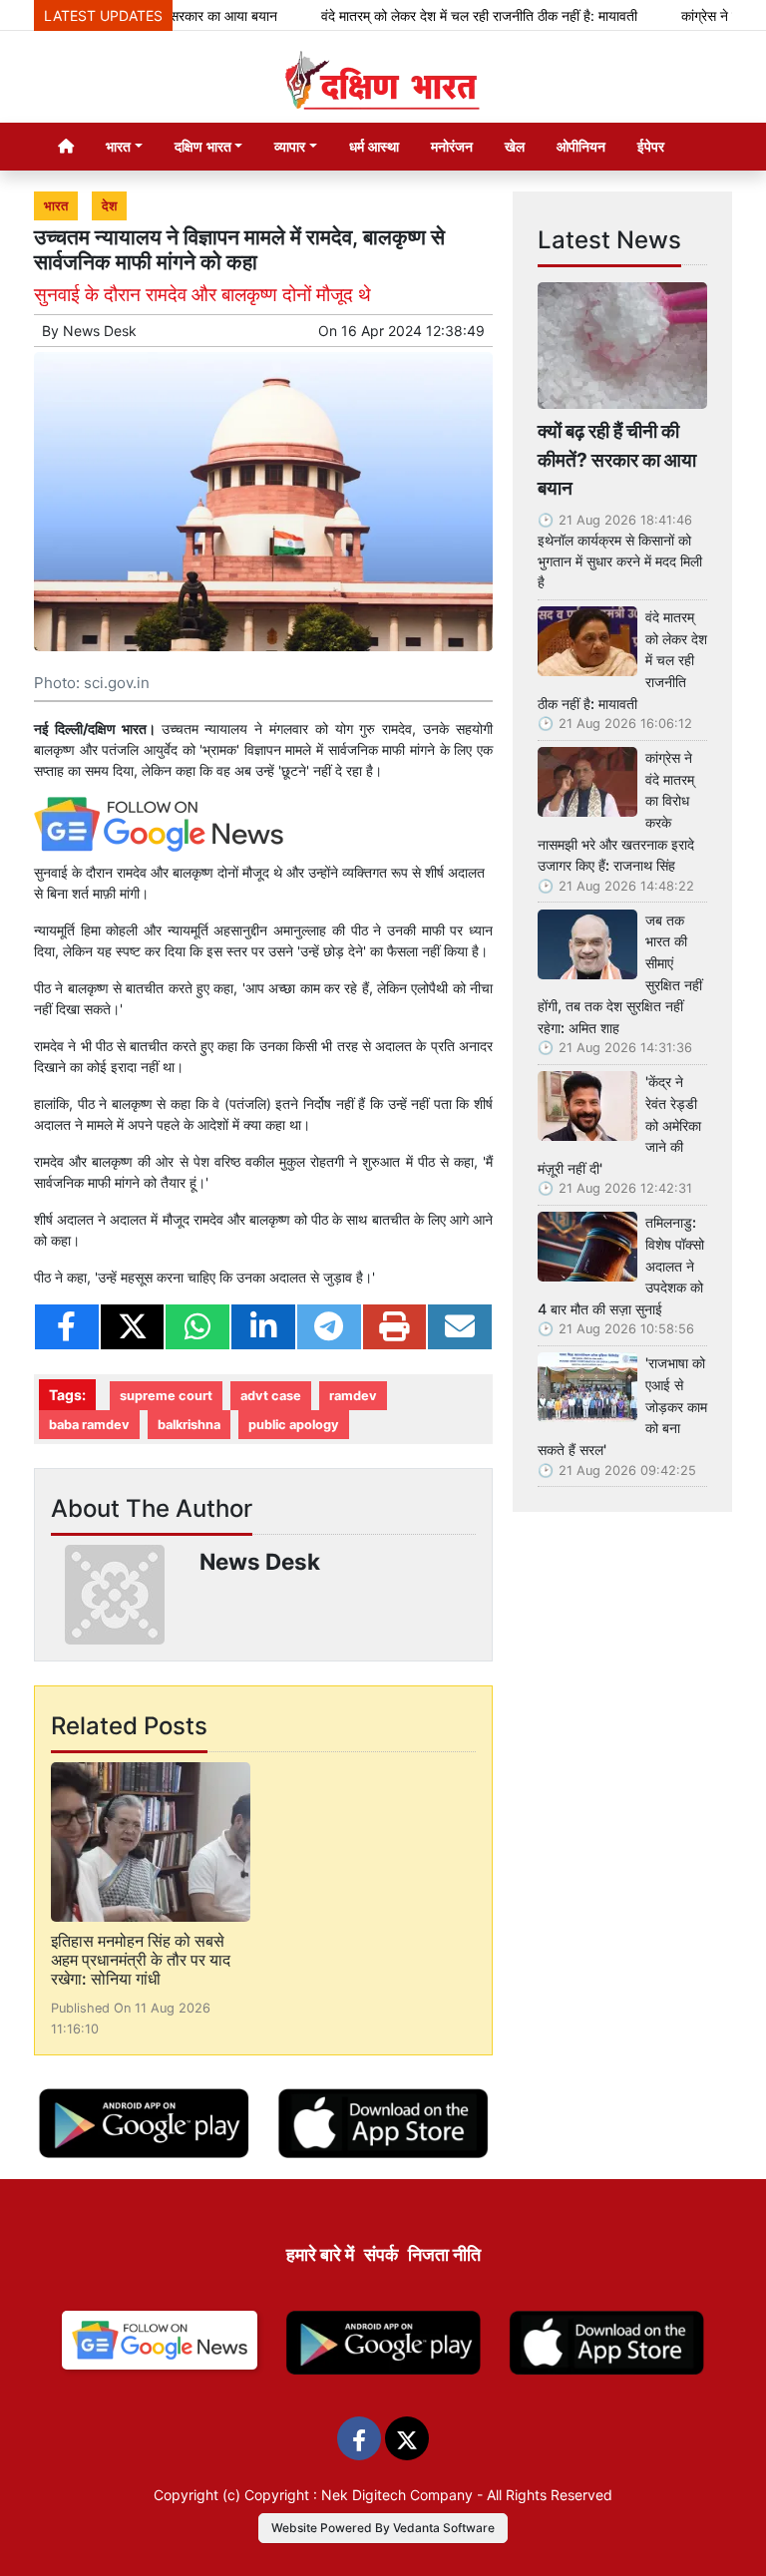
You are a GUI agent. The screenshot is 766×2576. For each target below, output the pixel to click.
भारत (56, 206)
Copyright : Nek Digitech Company (359, 2495)
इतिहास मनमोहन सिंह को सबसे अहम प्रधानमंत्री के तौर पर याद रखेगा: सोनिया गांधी (141, 1960)
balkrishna (189, 1425)
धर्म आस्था (374, 146)
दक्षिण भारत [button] (203, 146)
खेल (515, 146)
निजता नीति (444, 2254)
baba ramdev (89, 1425)
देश (109, 206)
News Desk (100, 331)
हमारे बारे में (320, 2254)
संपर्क (381, 2254)
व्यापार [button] (290, 146)
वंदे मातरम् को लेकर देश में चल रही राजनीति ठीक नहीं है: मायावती (450, 15)
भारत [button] (118, 146)
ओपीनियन (581, 146)
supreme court (166, 1396)
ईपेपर (651, 146)
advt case (271, 1396)
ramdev (353, 1396)
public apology (294, 1425)
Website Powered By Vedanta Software (383, 2528)
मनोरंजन (452, 146)
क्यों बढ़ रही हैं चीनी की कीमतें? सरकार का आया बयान (617, 460)
